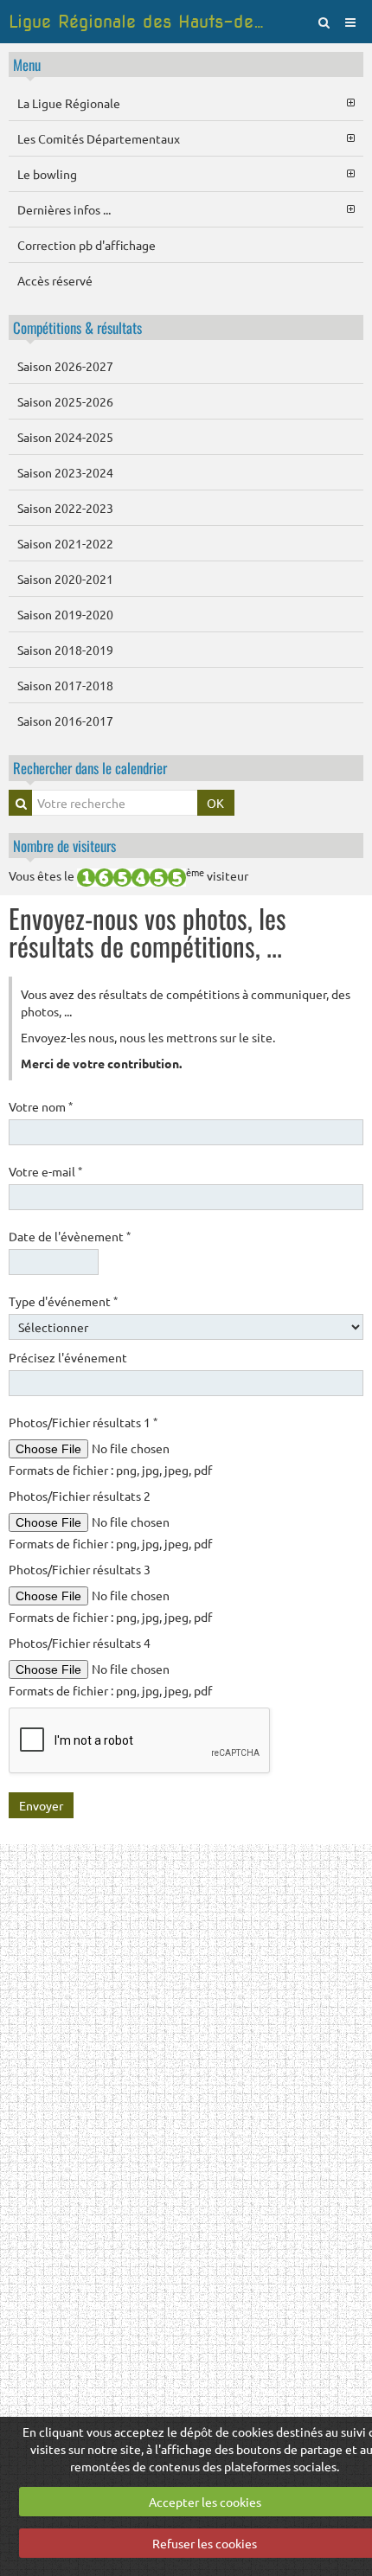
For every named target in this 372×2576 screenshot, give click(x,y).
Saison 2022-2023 (65, 508)
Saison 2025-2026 (65, 401)
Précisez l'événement (68, 1357)
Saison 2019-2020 (65, 614)
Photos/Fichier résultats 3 (80, 1569)
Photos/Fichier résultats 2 (80, 1496)
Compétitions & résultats (77, 327)
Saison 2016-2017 (65, 721)
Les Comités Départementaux (99, 138)
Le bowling (47, 174)
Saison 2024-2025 (65, 437)
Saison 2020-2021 (65, 579)
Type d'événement (60, 1301)
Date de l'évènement (66, 1236)
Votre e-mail (42, 1171)
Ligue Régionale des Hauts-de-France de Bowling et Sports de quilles (139, 22)
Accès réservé (55, 280)
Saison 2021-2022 (65, 543)
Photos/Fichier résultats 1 (80, 1422)
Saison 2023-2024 (65, 472)
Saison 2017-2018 (65, 685)
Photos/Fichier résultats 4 (80, 1643)
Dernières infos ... (64, 209)
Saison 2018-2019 (65, 650)
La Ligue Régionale (69, 103)
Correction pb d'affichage (87, 245)
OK (215, 803)
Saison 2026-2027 (65, 366)
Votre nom (37, 1106)
